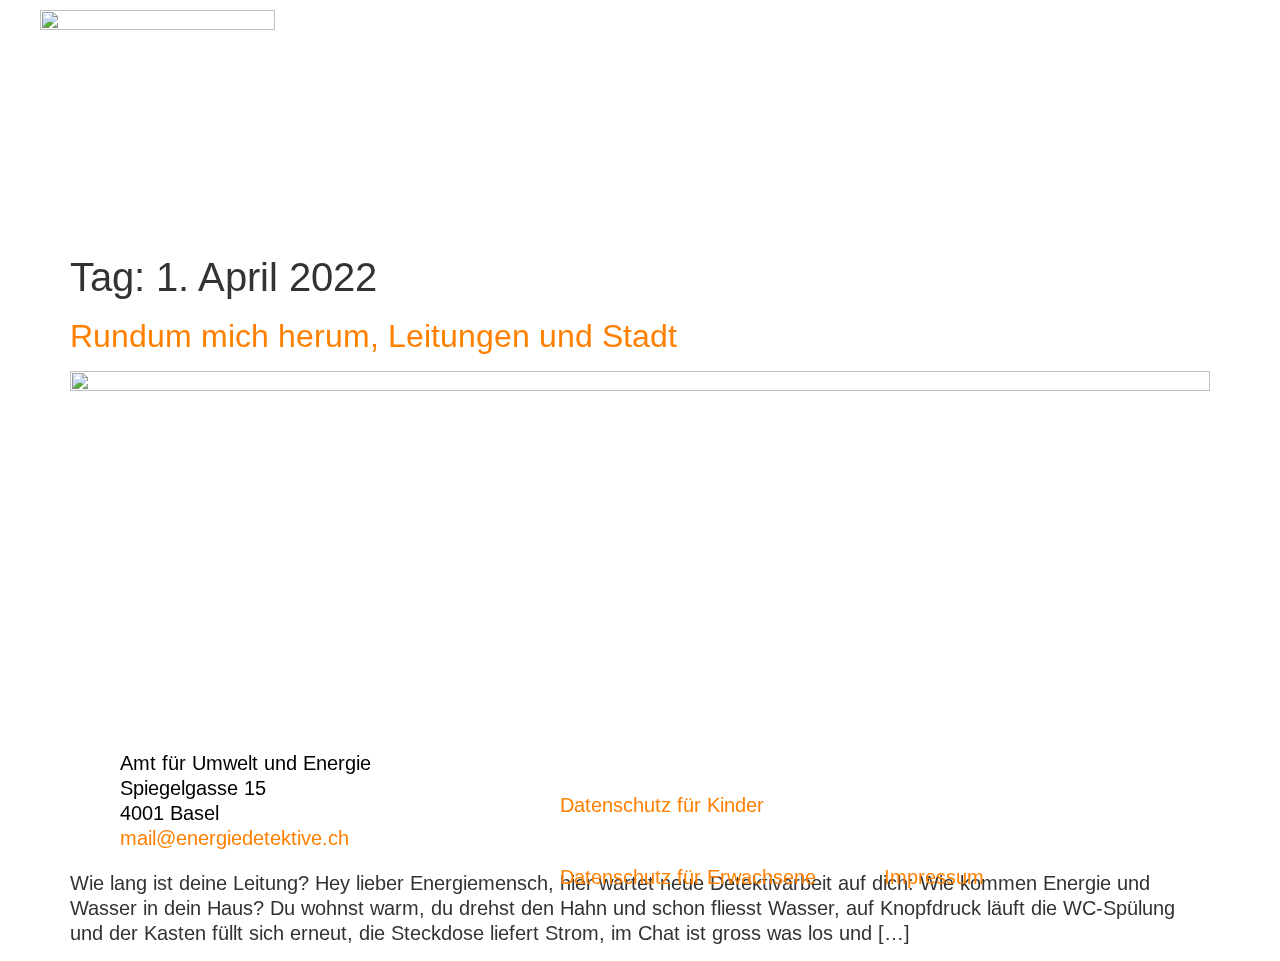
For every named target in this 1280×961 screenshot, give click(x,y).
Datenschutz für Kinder (662, 805)
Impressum (934, 877)
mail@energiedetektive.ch (234, 838)
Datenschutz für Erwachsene (688, 877)
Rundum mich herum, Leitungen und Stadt (373, 336)
